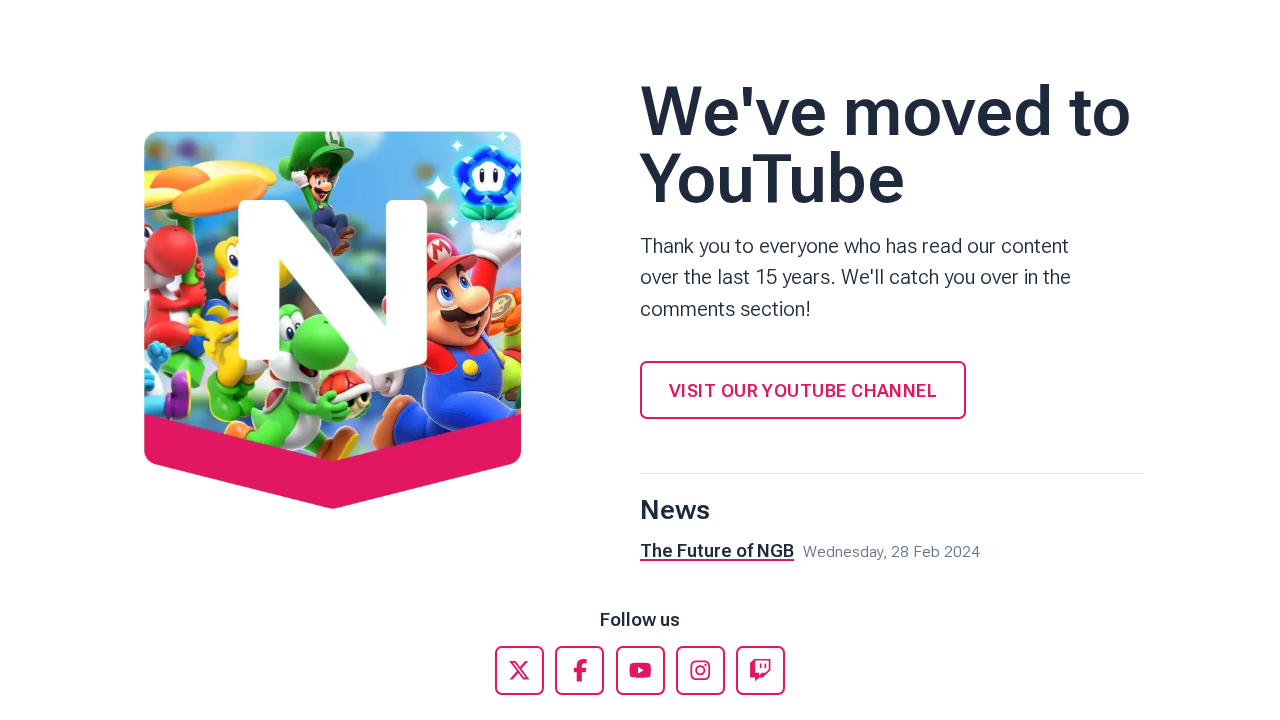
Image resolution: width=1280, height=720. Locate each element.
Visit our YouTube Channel (803, 390)
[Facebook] (579, 670)
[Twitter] (519, 670)
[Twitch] (760, 670)
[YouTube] (640, 670)
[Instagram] (700, 670)
